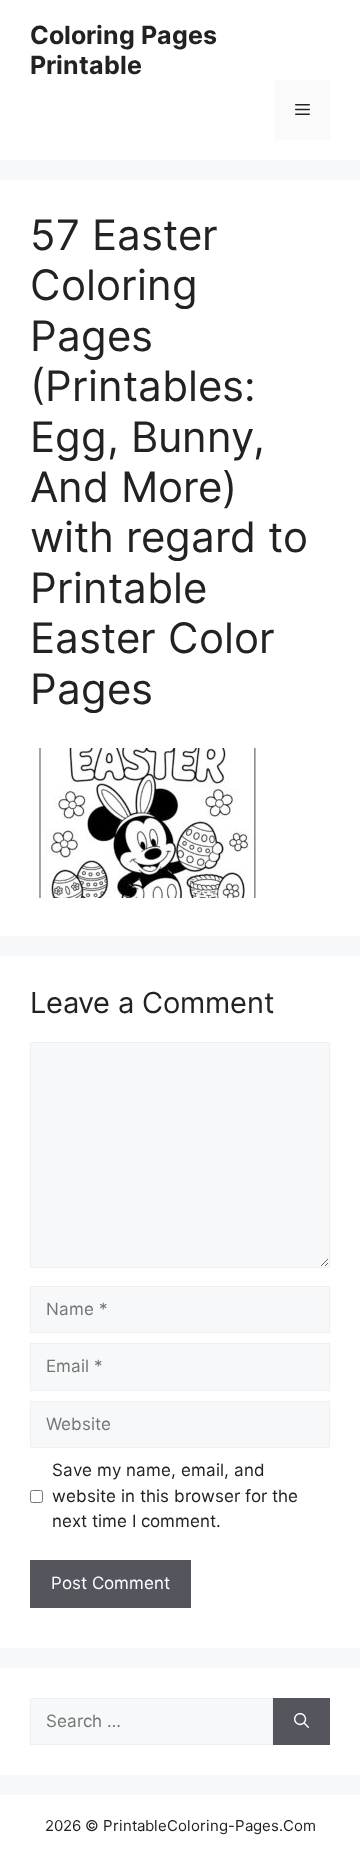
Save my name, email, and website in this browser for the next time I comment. (175, 1495)
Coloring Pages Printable (123, 50)
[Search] (301, 1722)
